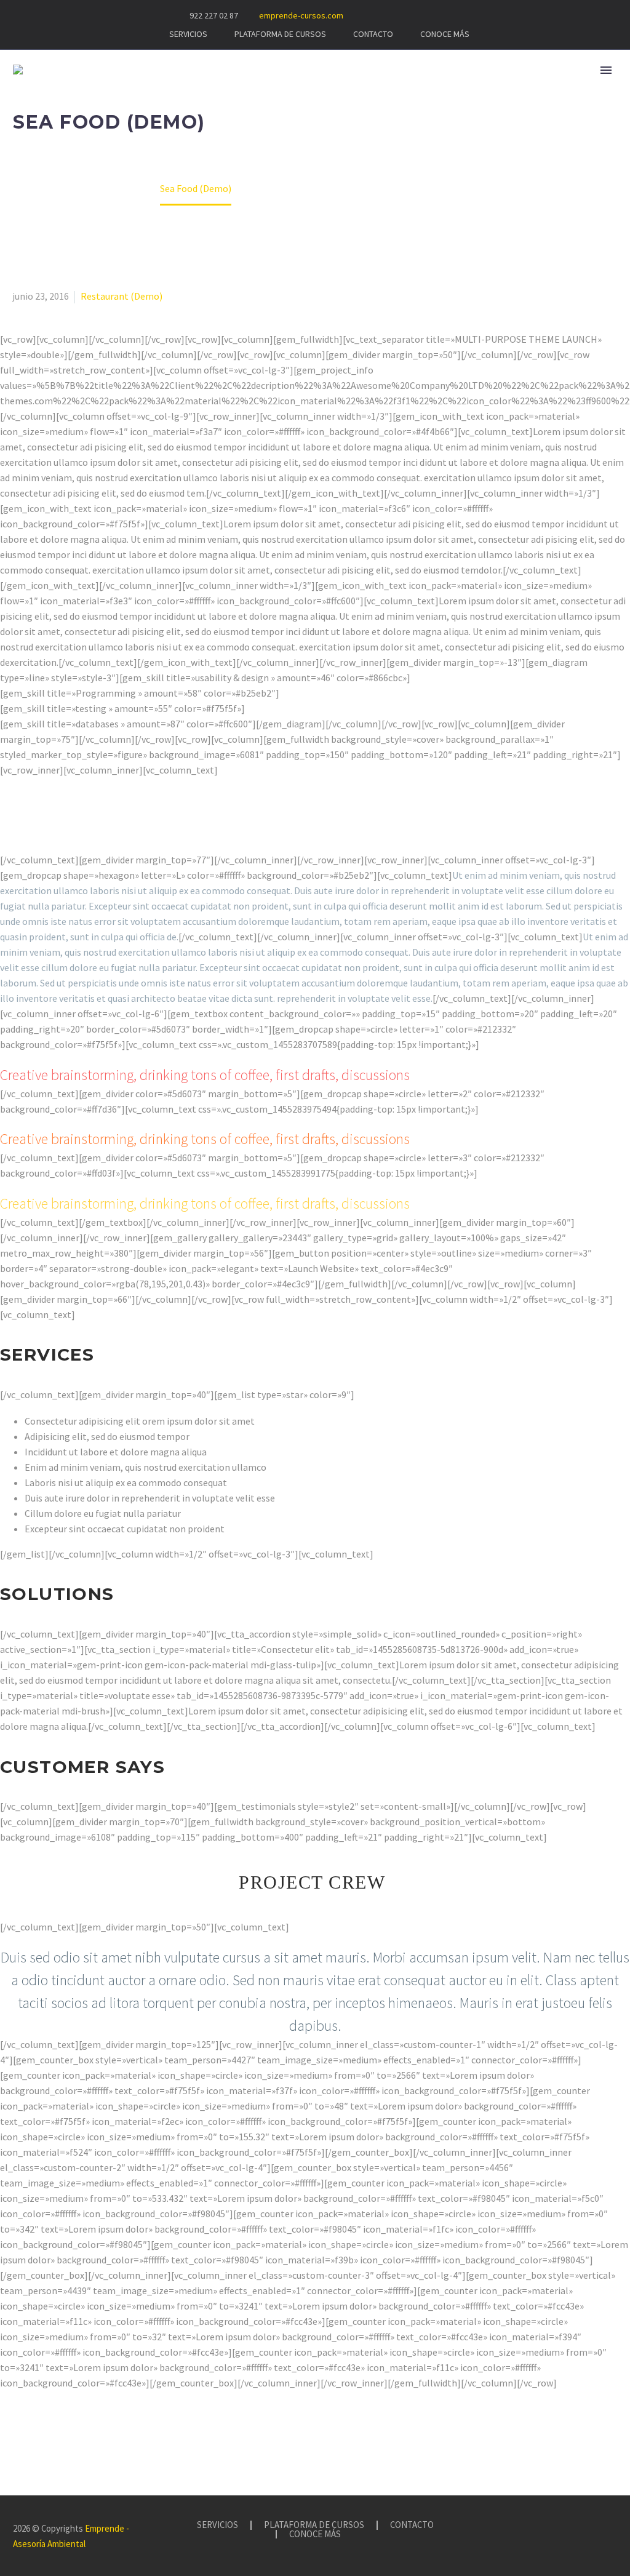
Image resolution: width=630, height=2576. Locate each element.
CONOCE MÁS (445, 34)
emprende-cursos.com (301, 15)
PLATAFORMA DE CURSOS (280, 34)
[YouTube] (429, 15)
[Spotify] (448, 15)
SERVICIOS (188, 34)
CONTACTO (373, 34)
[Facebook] (393, 15)
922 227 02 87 (214, 15)
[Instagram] (411, 15)
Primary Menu (606, 70)
